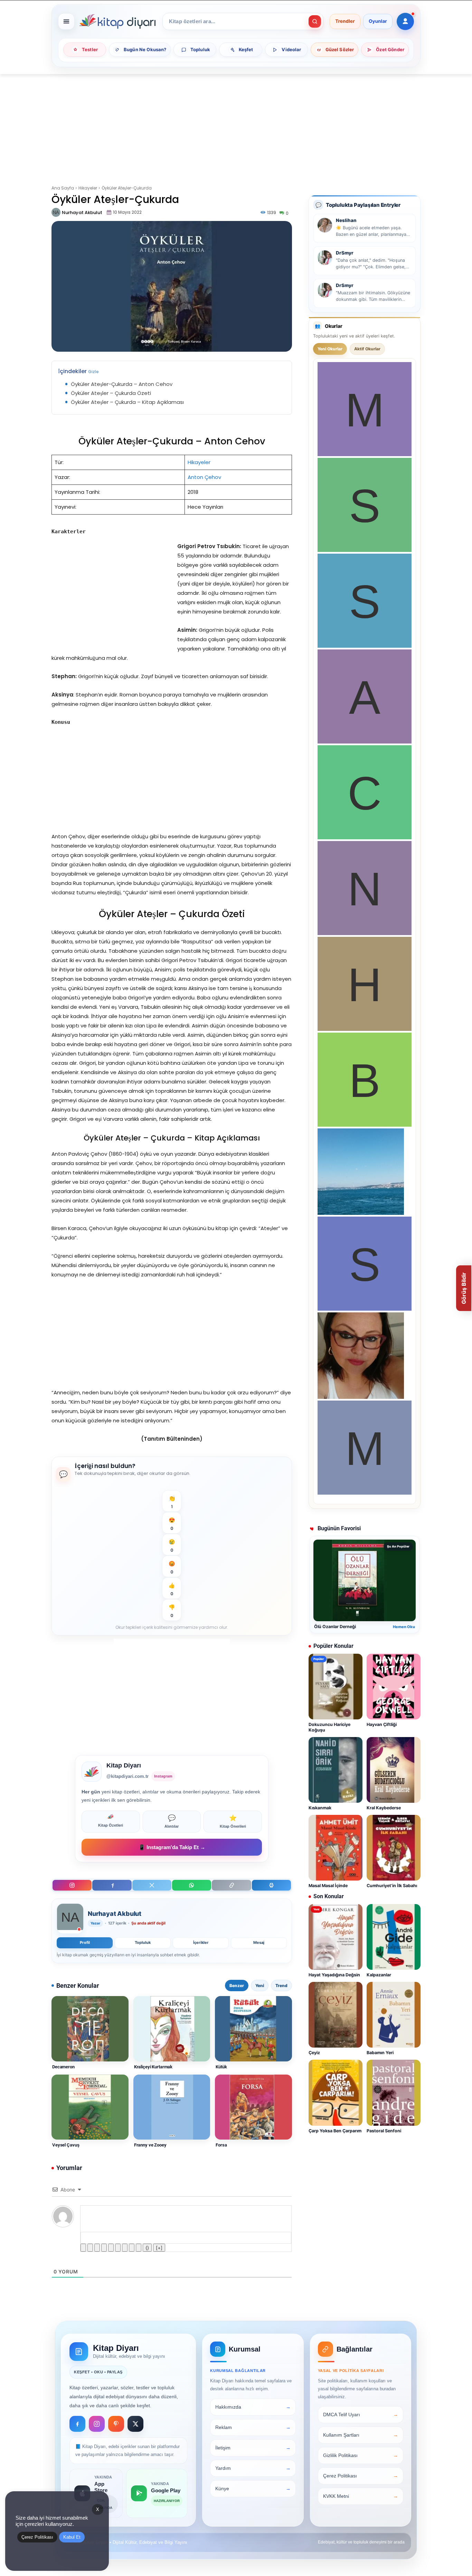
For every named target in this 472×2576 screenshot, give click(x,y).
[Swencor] (365, 550)
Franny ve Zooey (150, 2145)
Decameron (63, 2067)
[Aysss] (365, 742)
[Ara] (315, 21)
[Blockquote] (125, 2248)
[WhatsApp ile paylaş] (192, 1885)
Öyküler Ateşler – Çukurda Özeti (111, 393)
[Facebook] (112, 1885)
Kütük (221, 2067)
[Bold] (83, 2248)
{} (147, 2248)
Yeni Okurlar (330, 349)
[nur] (365, 933)
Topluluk (143, 1942)
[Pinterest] (116, 2424)
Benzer (237, 1986)
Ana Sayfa (63, 188)
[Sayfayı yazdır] (271, 1885)
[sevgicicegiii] (365, 646)
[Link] (139, 2248)
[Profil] (405, 21)
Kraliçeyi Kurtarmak (153, 2067)
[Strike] (104, 2248)
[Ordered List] (111, 2248)
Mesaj (259, 1942)
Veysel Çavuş (66, 2145)
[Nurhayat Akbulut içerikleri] (70, 1919)
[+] (159, 2248)
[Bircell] (365, 1125)
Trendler (345, 21)
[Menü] (66, 21)
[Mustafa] (365, 454)
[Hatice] (365, 1029)
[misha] (365, 1493)
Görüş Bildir (464, 1288)
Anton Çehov (204, 477)
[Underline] (97, 2248)
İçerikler (201, 1942)
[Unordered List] (118, 2248)
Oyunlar (378, 21)
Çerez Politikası (37, 2537)
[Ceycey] (365, 837)
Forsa (221, 2145)
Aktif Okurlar (367, 349)
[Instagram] (72, 1885)
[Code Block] (132, 2248)
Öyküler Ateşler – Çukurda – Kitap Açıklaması (127, 402)
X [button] (98, 2509)
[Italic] (90, 2248)
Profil (85, 1942)
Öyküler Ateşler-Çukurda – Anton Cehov (122, 384)
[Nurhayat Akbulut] (56, 212)
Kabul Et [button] (72, 2537)
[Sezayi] (365, 1309)
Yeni (260, 1986)
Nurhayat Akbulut (82, 213)
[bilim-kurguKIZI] (361, 1213)
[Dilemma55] (361, 1397)
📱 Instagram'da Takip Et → (172, 1847)
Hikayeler (88, 188)
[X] (152, 1885)
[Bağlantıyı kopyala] (231, 1885)
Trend (281, 1986)
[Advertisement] (236, 125)
